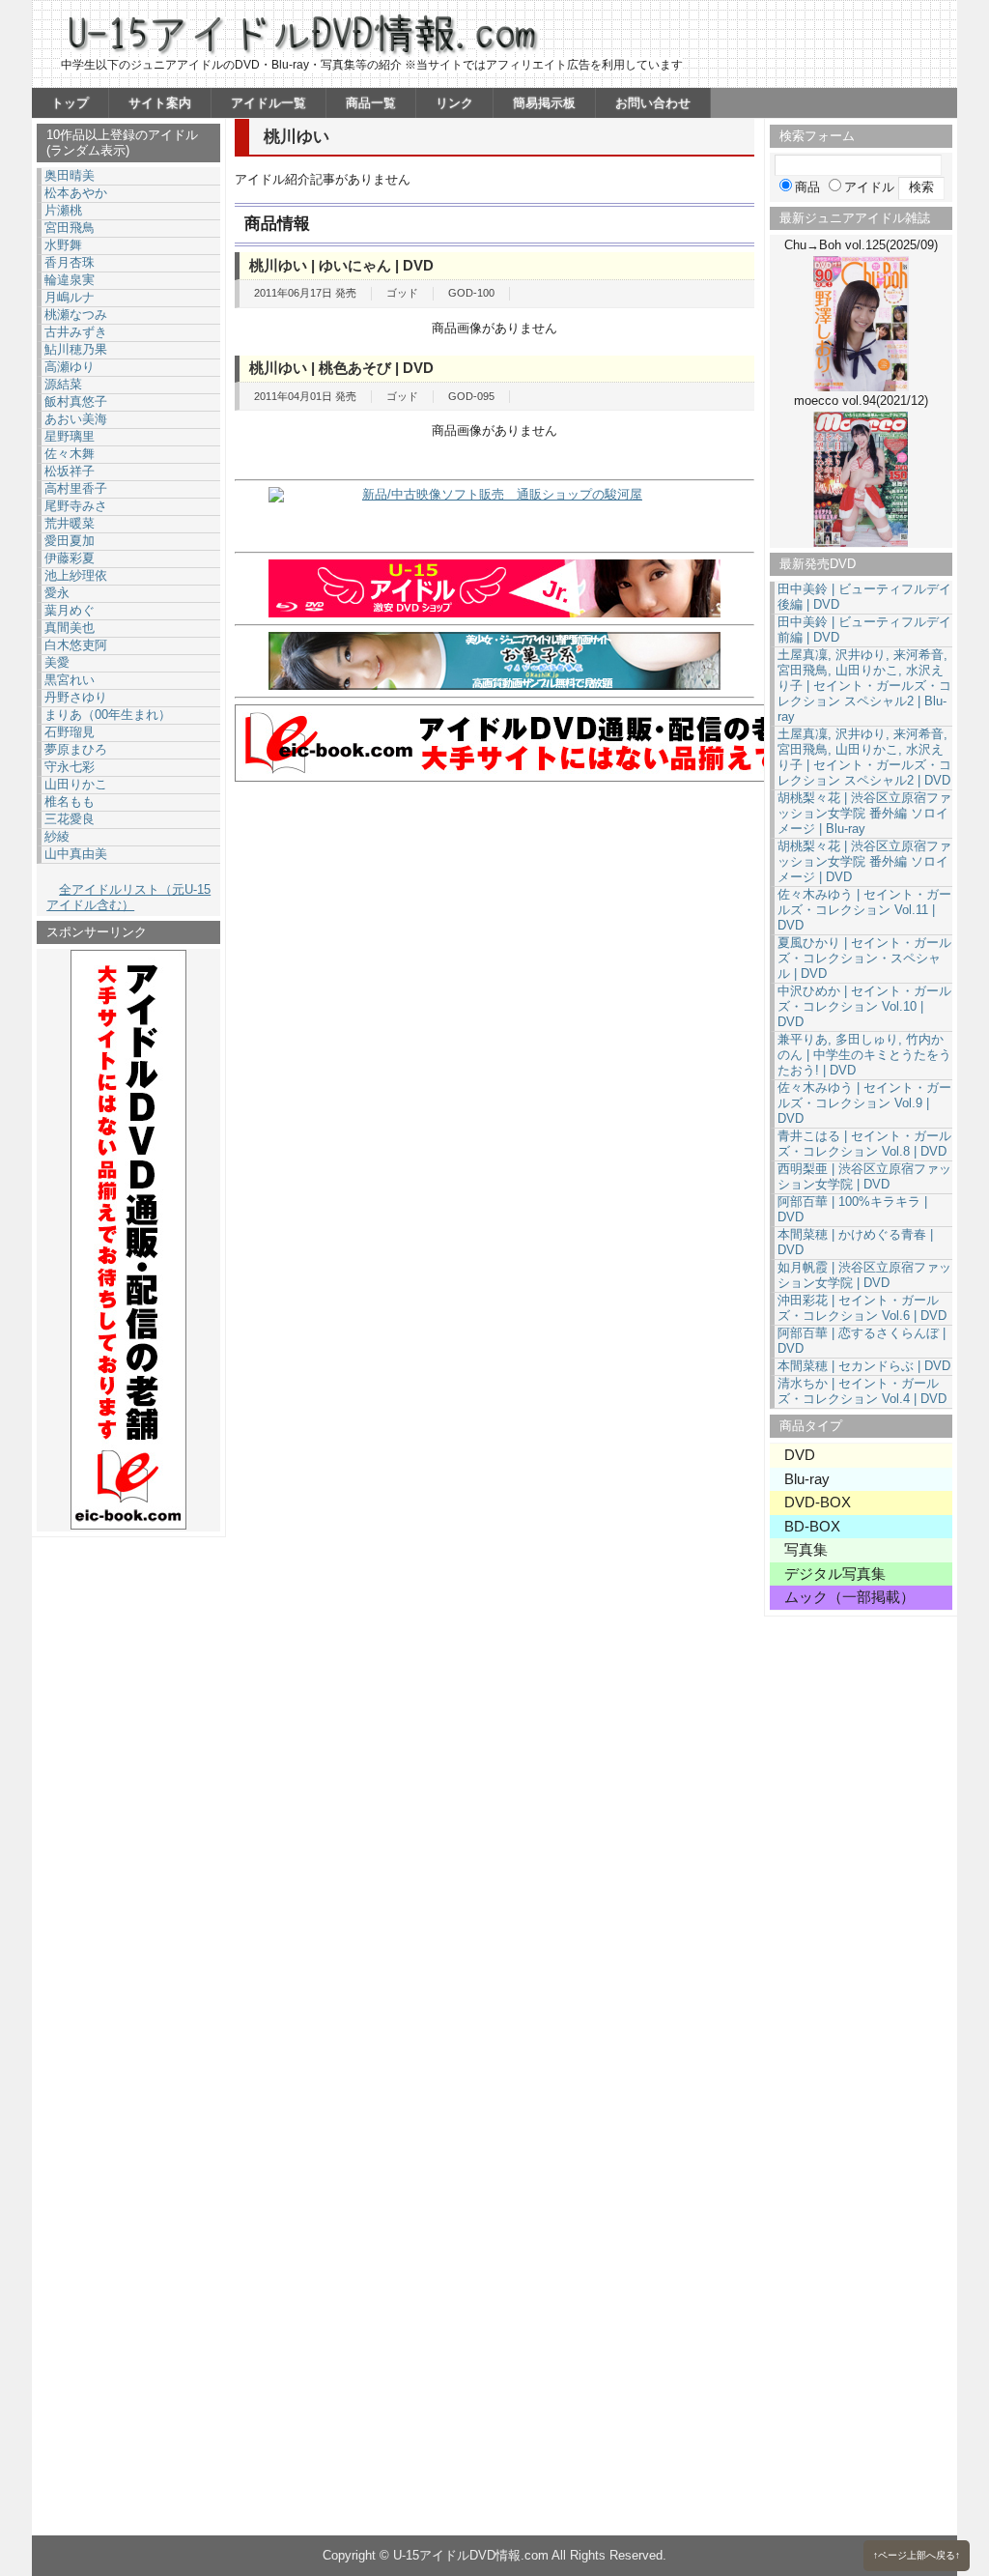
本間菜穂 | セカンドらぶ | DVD (864, 1366)
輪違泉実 (70, 280)
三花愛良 (70, 819)
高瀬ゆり (70, 367)
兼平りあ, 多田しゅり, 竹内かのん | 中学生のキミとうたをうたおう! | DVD (864, 1055)
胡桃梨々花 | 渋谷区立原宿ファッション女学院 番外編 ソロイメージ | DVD (864, 861)
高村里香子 (76, 488)
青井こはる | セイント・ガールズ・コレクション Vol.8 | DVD (864, 1144)
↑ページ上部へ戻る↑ (917, 2555)
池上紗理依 (76, 575)
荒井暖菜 (70, 523)
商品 (807, 187)
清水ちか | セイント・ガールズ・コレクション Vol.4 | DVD (862, 1391)
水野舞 (63, 245)
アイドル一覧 (268, 103)
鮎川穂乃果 (76, 349)
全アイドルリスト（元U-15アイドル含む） (128, 897)
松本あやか (76, 193)
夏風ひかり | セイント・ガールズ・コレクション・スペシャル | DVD (864, 958)
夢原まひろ (76, 749)
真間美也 (70, 628)
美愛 (57, 662)
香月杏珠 (70, 262)
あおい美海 (76, 419)
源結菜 (63, 384)
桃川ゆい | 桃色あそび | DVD (341, 368)
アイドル (869, 187)
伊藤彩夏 (70, 558)
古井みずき (76, 332)
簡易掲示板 (544, 103)
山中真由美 (76, 854)
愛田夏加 (70, 541)
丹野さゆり (76, 697)
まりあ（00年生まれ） (108, 715)
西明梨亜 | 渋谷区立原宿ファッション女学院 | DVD (864, 1176)
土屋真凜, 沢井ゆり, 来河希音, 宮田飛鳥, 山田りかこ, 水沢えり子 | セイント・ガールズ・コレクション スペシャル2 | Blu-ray (864, 686)
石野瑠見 (70, 732)
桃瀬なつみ (76, 315)
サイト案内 (160, 103)
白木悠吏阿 (76, 645)
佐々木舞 (70, 454)
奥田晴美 (70, 175)
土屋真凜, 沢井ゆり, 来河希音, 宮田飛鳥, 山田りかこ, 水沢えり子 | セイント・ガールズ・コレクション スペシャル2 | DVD (864, 757)
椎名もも (70, 801)
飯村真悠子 (76, 401)
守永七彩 (70, 767)
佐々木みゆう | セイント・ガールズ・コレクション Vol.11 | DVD (864, 910)
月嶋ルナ (70, 297)
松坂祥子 (70, 471)
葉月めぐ (70, 610)
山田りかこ (76, 784)
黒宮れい (70, 680)
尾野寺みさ (76, 506)
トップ (70, 103)
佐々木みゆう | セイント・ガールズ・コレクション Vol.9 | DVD (864, 1103)
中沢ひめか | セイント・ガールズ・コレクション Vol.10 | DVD (864, 1006)
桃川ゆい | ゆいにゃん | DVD (341, 265)
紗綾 (57, 836)
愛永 (57, 593)
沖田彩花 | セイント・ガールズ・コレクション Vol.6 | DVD (862, 1308)
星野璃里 (70, 436)
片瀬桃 (63, 210)
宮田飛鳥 (70, 228)
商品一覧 (371, 103)
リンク (454, 103)
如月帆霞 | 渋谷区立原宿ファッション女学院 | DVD (864, 1275)
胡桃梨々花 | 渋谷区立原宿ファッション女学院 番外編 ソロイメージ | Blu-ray (864, 813)
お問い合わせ (653, 103)
